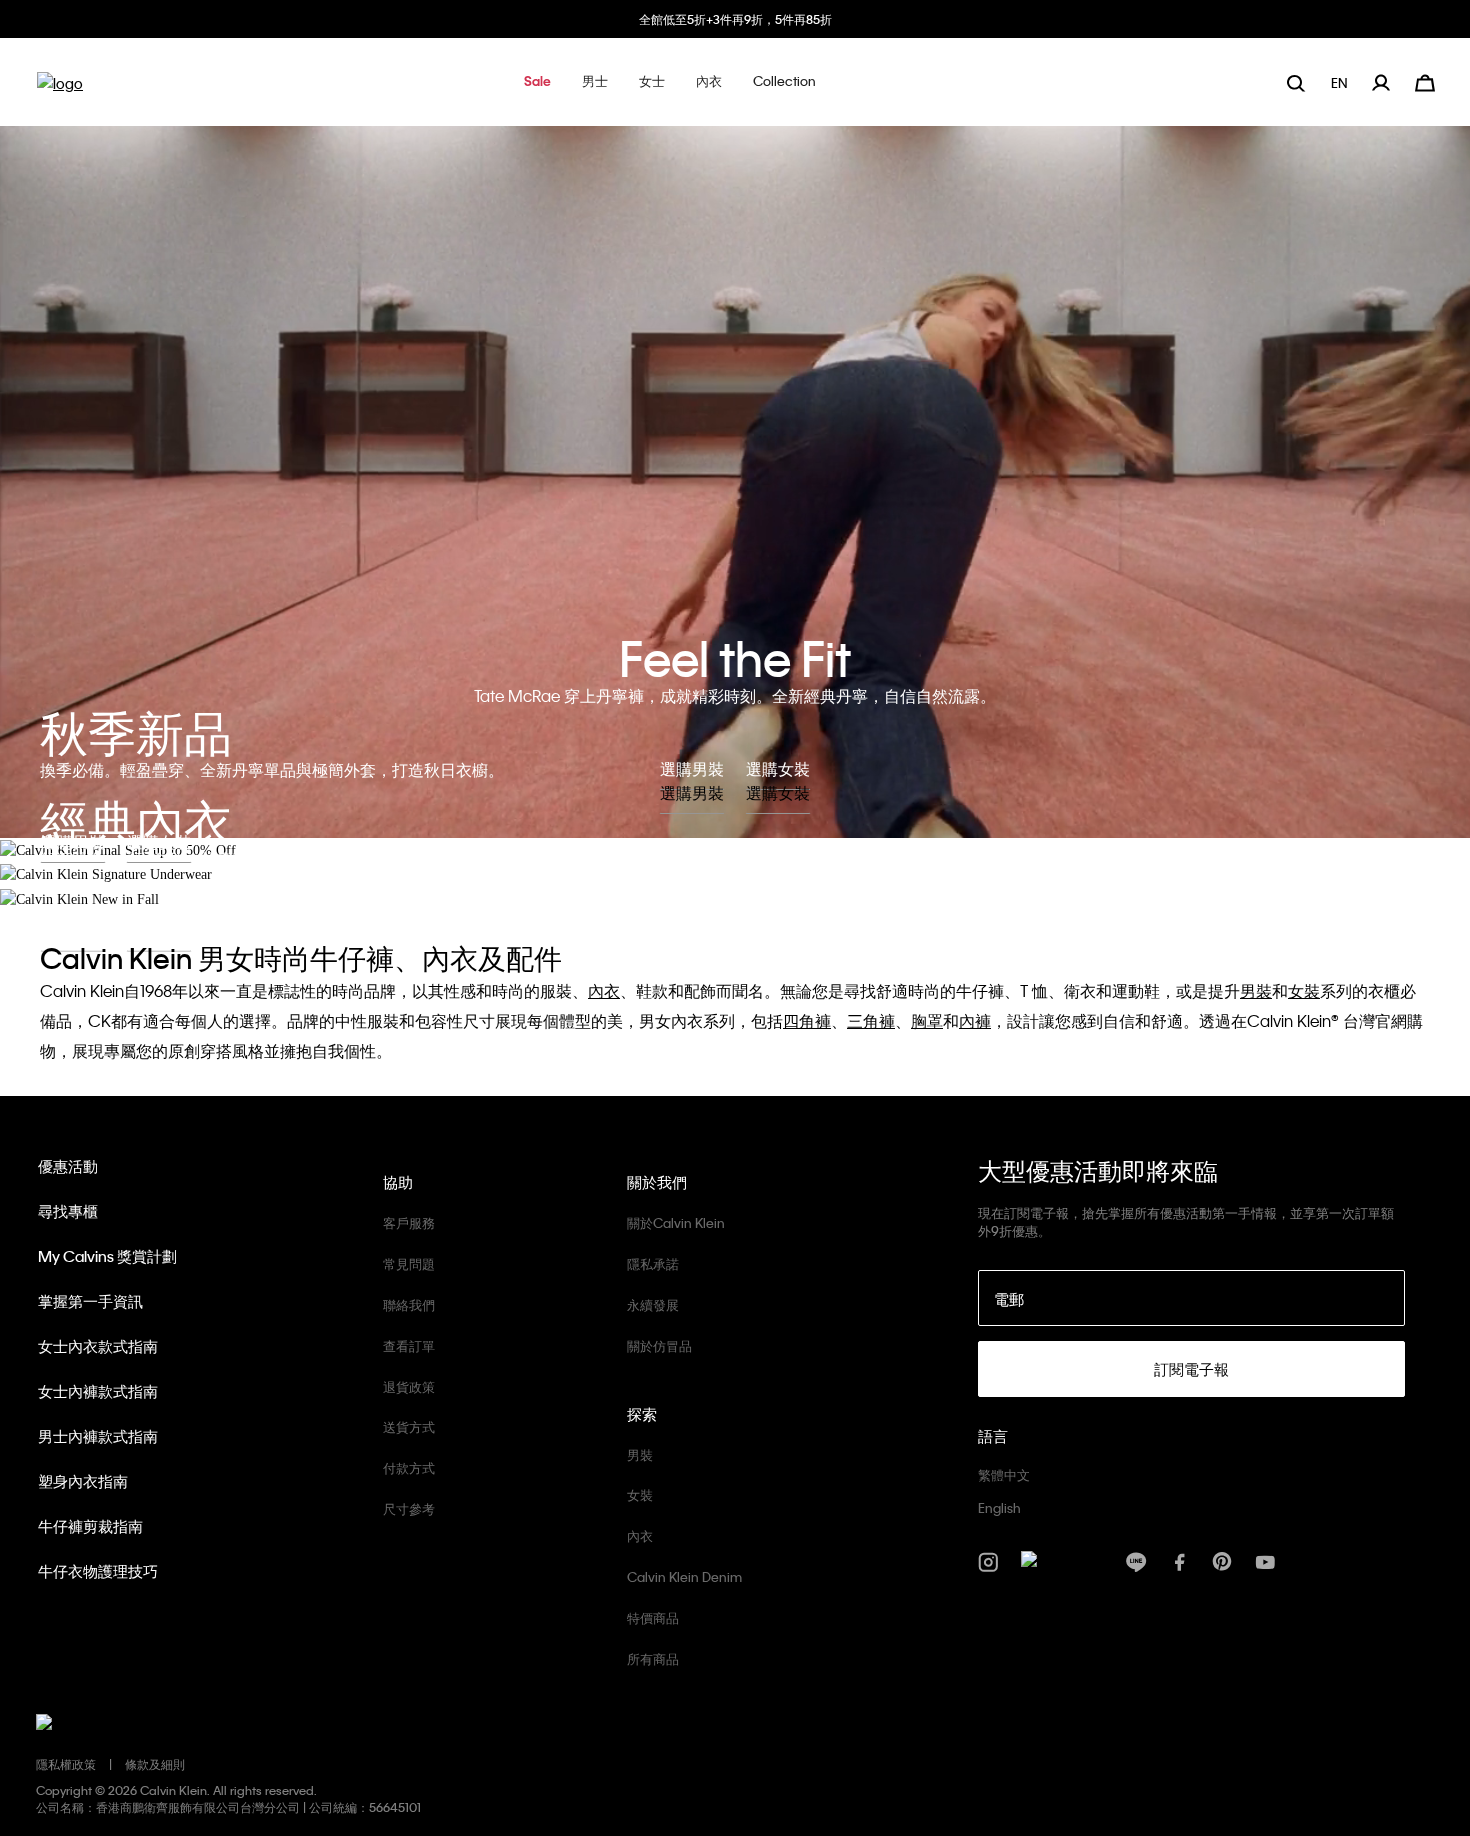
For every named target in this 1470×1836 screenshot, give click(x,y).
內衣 (640, 1535)
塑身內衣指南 (83, 1481)
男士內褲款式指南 (98, 1436)
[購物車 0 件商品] (1425, 80)
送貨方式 (409, 1426)
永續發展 (653, 1304)
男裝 (640, 1454)
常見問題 (409, 1263)
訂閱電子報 (1191, 1369)
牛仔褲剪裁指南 (90, 1526)
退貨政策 (409, 1386)
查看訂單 (409, 1345)
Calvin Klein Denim (684, 1576)
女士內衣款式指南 (98, 1346)
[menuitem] (1341, 82)
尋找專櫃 (68, 1211)
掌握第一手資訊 (90, 1301)
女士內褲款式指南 (98, 1391)
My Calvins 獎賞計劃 (107, 1256)
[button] (537, 82)
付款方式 (409, 1467)
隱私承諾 (653, 1263)
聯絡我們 (409, 1304)
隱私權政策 (66, 1764)
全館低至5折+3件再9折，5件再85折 (735, 19)
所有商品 (653, 1658)
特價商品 (653, 1617)
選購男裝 (692, 792)
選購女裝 (778, 792)
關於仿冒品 (659, 1345)
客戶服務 (409, 1222)
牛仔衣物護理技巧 (98, 1571)
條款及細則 (155, 1764)
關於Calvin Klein (676, 1222)
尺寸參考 (409, 1508)
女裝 (640, 1494)
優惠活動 (68, 1166)
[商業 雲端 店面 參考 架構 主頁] (60, 89)
